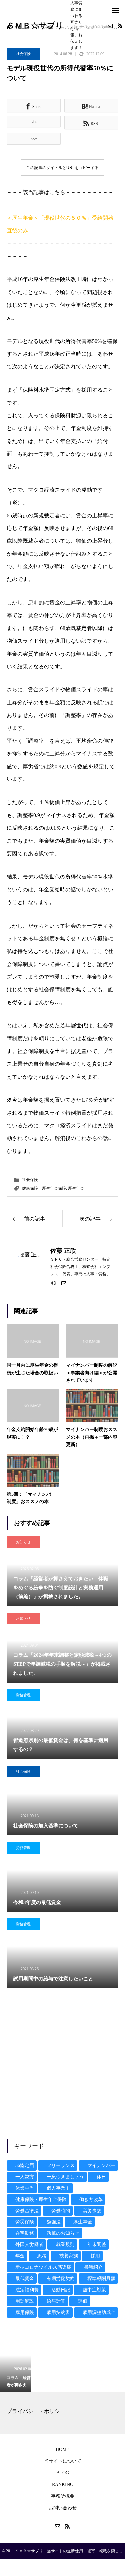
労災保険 (25, 2222)
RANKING (63, 2484)
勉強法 (54, 2222)
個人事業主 (58, 2188)
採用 (95, 2256)
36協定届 (25, 2165)
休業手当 (25, 2188)
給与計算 (56, 2301)
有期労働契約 (61, 2278)
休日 (101, 2177)
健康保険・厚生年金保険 (44, 1188)
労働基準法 (27, 2211)
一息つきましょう (65, 2177)
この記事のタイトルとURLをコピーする (62, 168)
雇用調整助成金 (99, 2312)
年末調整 (97, 2245)
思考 (42, 2256)
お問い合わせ (63, 2508)
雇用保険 (25, 2312)
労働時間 (61, 2211)
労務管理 (23, 1695)
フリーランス (61, 2165)
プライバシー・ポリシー (36, 2411)
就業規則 (65, 2245)
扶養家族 (69, 2256)
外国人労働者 (29, 2245)
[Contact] (110, 26)
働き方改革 (91, 2199)
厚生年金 (76, 1188)
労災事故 (92, 2211)
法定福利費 (27, 2290)
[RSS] (120, 26)
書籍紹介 (93, 2267)
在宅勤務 (25, 2233)
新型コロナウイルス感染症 (43, 2267)
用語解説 (25, 2301)
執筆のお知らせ (63, 2233)
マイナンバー (101, 2165)
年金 (20, 2256)
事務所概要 (63, 2496)
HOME (62, 2450)
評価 (83, 2301)
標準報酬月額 (101, 2278)
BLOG (63, 2473)
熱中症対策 (94, 2290)
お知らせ (23, 1542)
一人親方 (25, 2177)
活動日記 (61, 2290)
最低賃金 (25, 2278)
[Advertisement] (62, 2064)
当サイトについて (63, 2461)
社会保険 (23, 54)
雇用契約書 (58, 2312)
